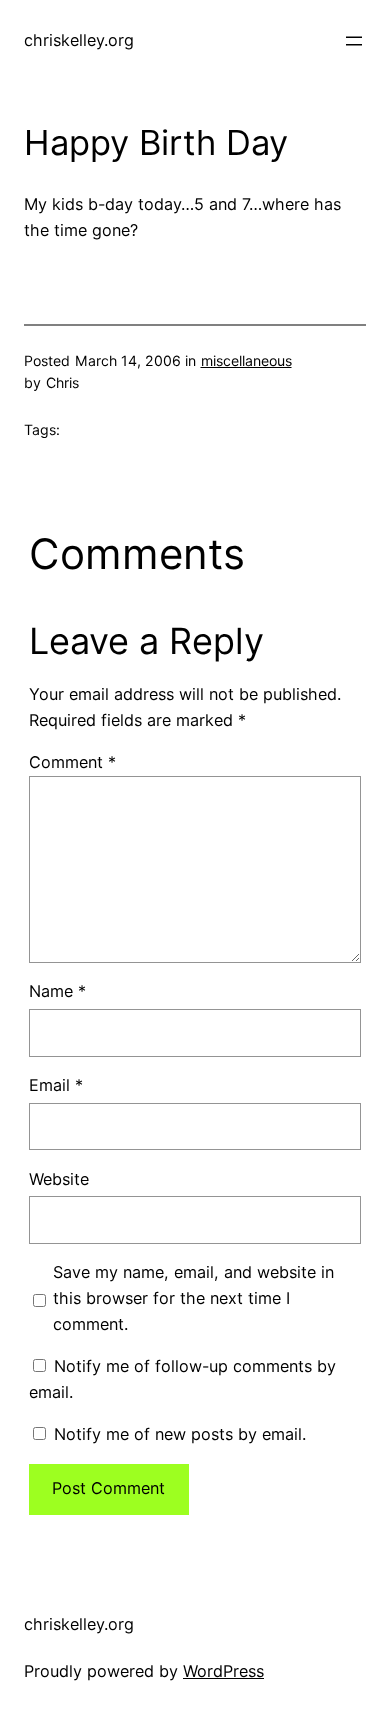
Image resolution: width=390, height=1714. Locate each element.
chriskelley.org (79, 40)
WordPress (223, 1671)
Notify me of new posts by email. (180, 1434)
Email (56, 1085)
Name (57, 991)
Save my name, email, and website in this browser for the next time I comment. (193, 1298)
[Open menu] (354, 41)
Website (59, 1179)
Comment (72, 762)
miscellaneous (246, 360)
